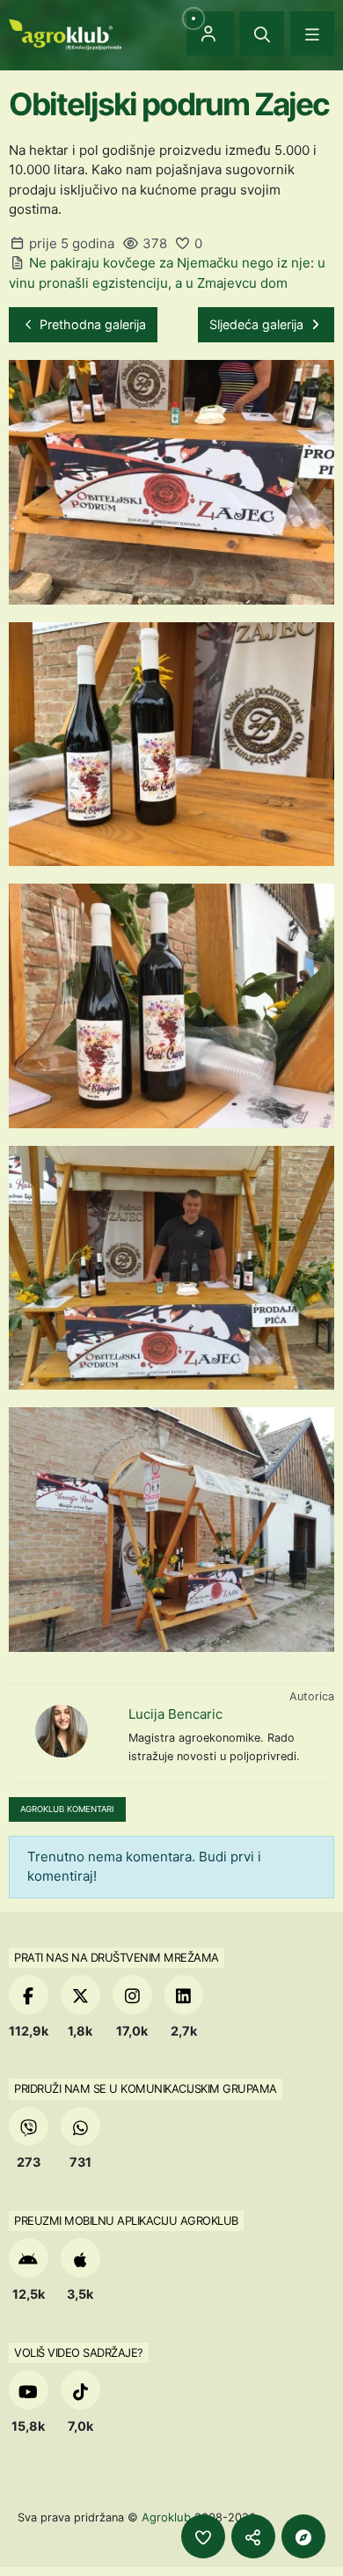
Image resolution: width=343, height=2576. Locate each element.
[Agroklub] (65, 33)
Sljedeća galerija (258, 324)
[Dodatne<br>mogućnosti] (303, 2536)
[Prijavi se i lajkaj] (203, 2536)
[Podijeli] (253, 2536)
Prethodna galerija (91, 324)
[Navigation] (312, 33)
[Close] (262, 33)
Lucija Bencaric (175, 1714)
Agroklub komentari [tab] (67, 1809)
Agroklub (166, 2517)
